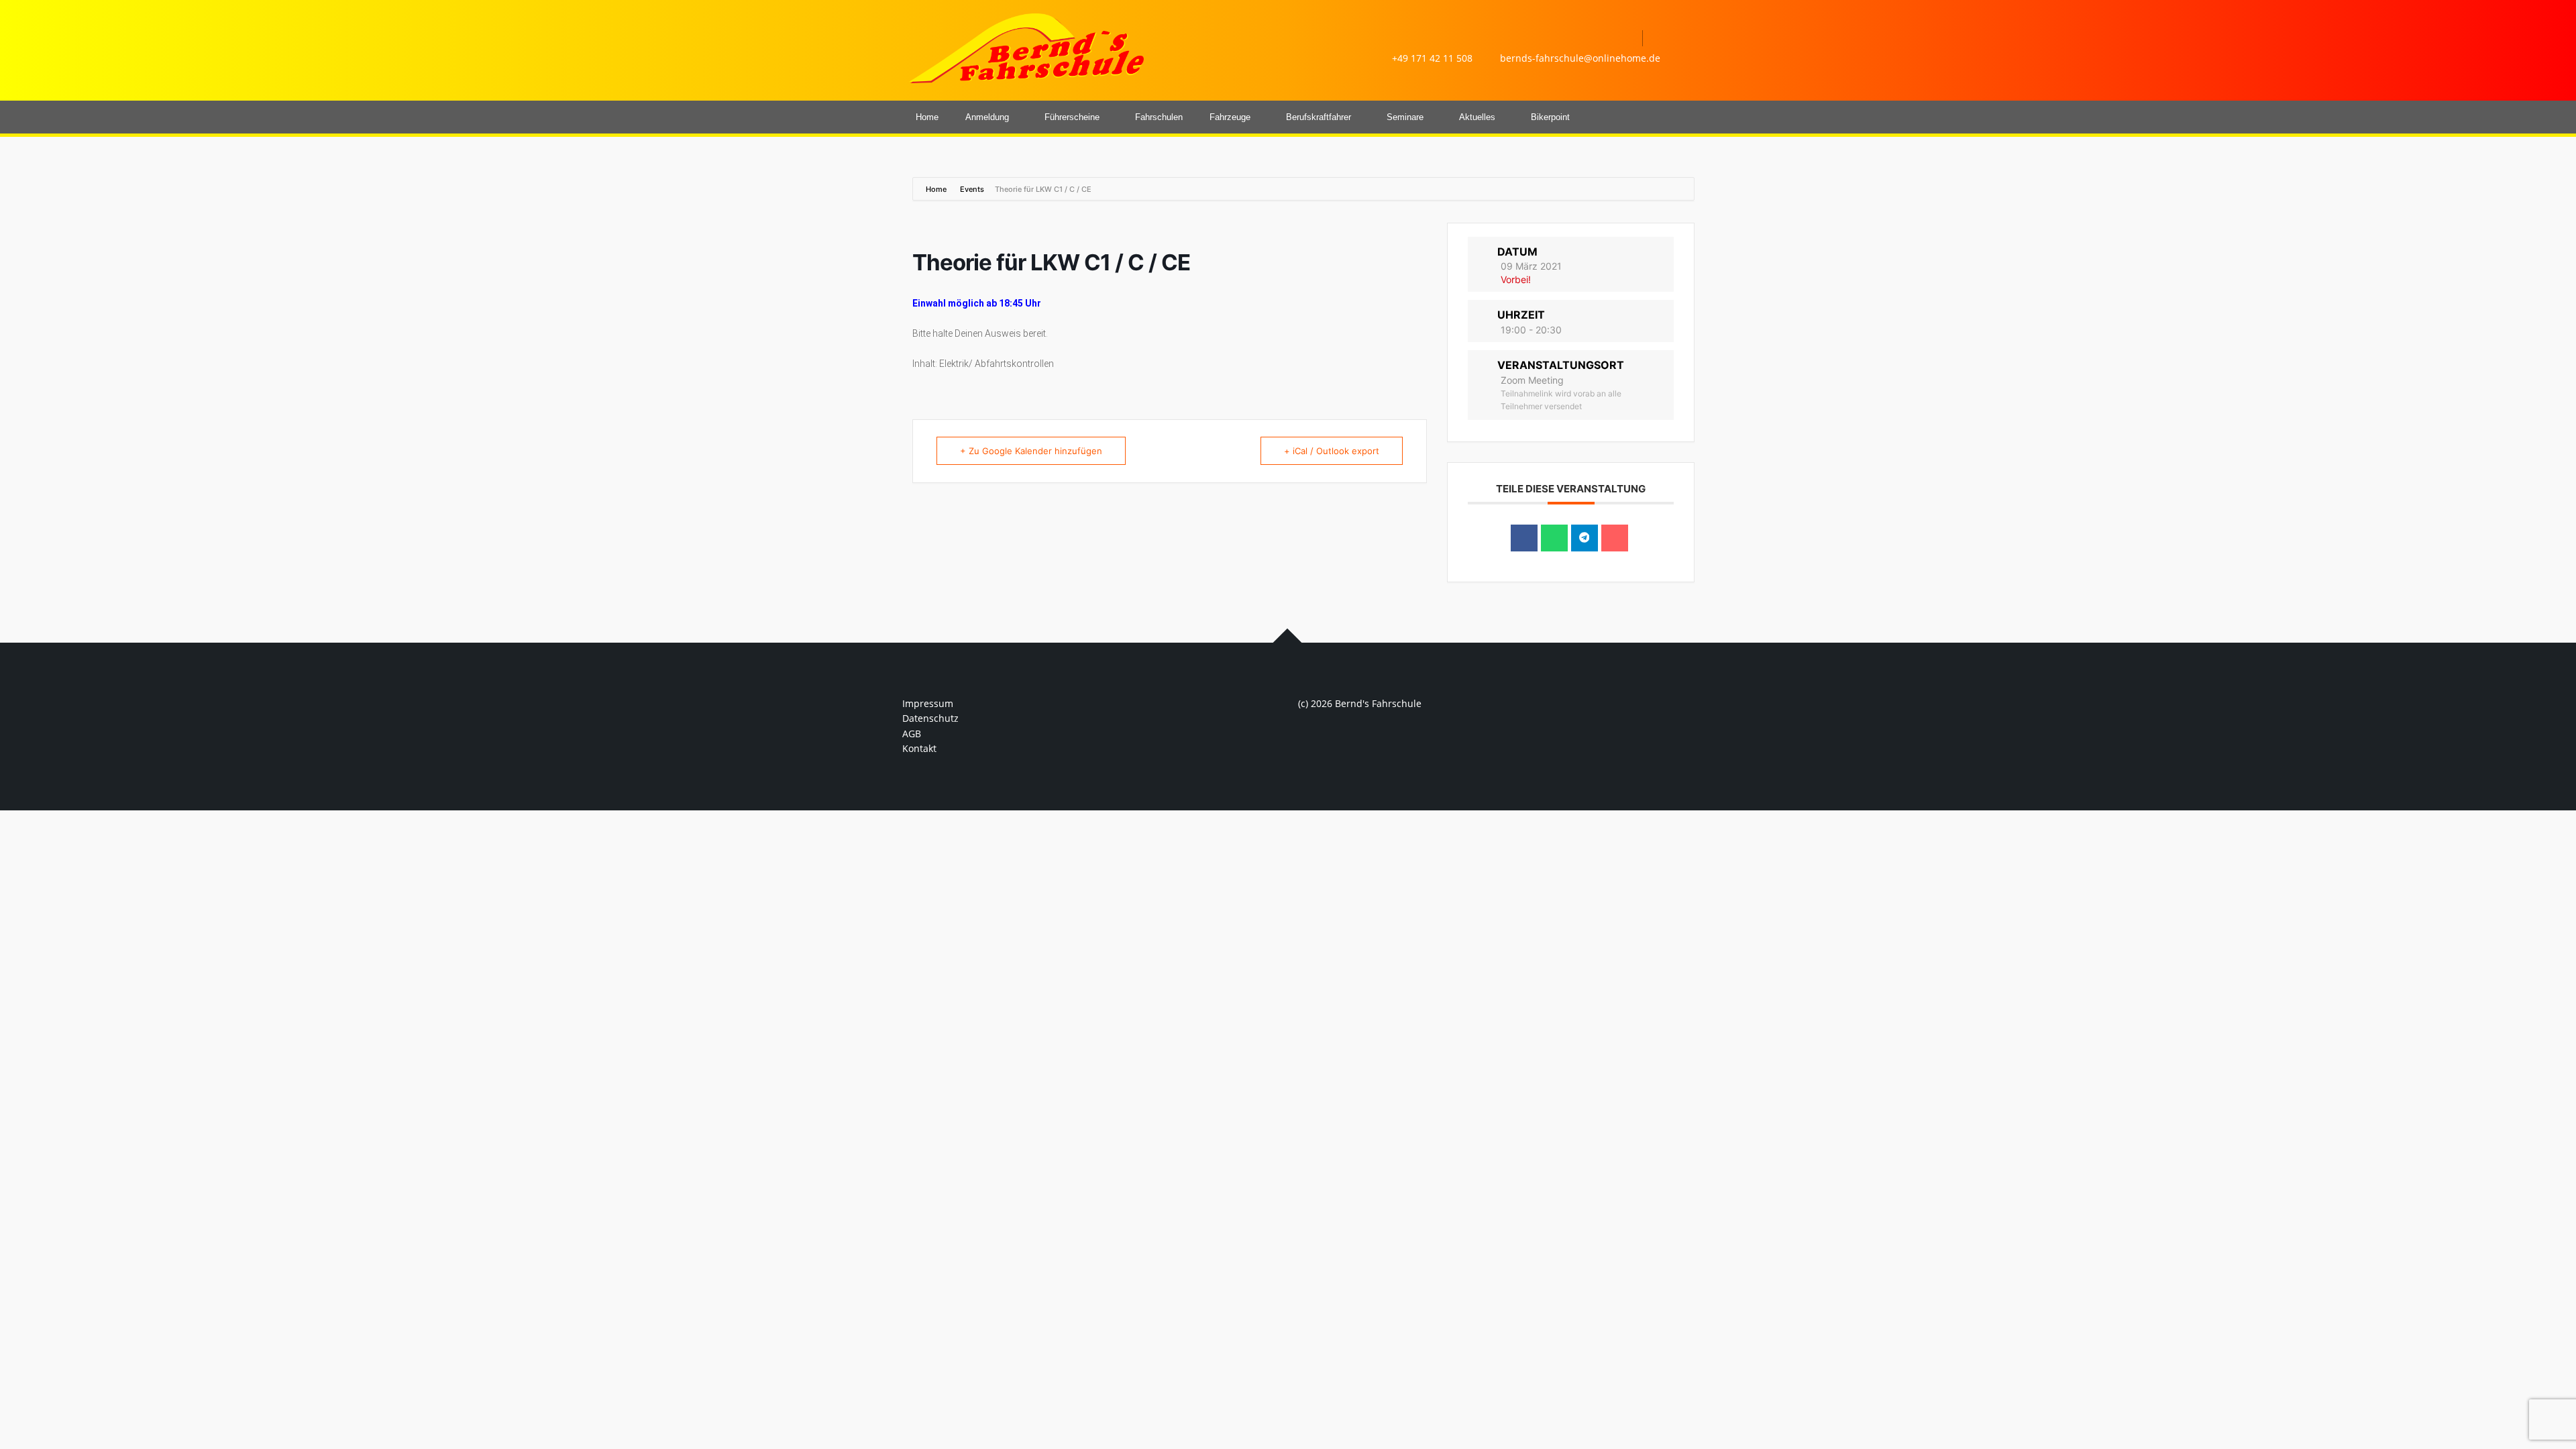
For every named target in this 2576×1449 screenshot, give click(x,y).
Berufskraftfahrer (1319, 117)
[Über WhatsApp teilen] (1554, 538)
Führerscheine (1072, 117)
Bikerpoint (1550, 117)
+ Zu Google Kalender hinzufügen (1031, 451)
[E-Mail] (1615, 538)
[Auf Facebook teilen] (1524, 538)
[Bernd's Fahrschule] (1026, 47)
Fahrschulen (1159, 117)
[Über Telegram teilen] (1585, 538)
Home (927, 117)
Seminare (1405, 117)
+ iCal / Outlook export (1332, 451)
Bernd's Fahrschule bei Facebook (1625, 38)
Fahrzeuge (1230, 117)
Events (972, 189)
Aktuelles (1477, 117)
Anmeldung (987, 117)
